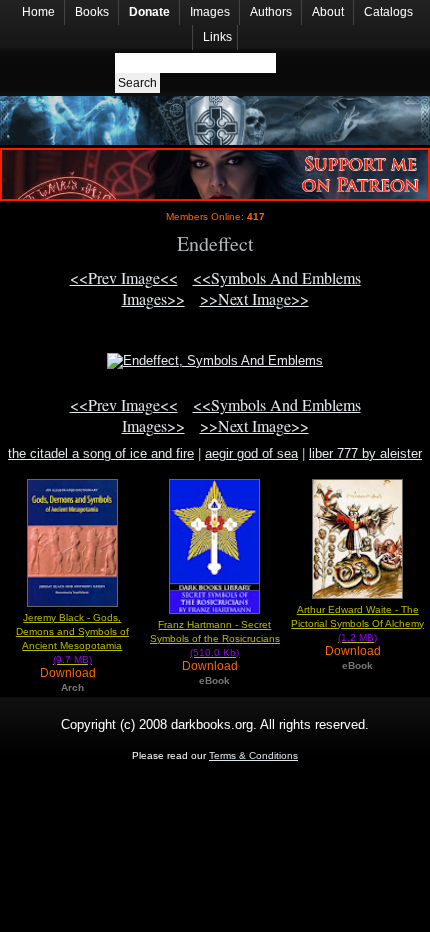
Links (217, 37)
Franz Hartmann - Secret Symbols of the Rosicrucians (215, 638)
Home (38, 12)
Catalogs (388, 12)
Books (92, 12)
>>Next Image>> (254, 298)
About (328, 12)
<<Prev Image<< (124, 277)
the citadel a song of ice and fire (101, 453)
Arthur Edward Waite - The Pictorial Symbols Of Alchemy (357, 623)
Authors (271, 12)
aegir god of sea (251, 453)
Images (210, 12)
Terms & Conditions (253, 755)
